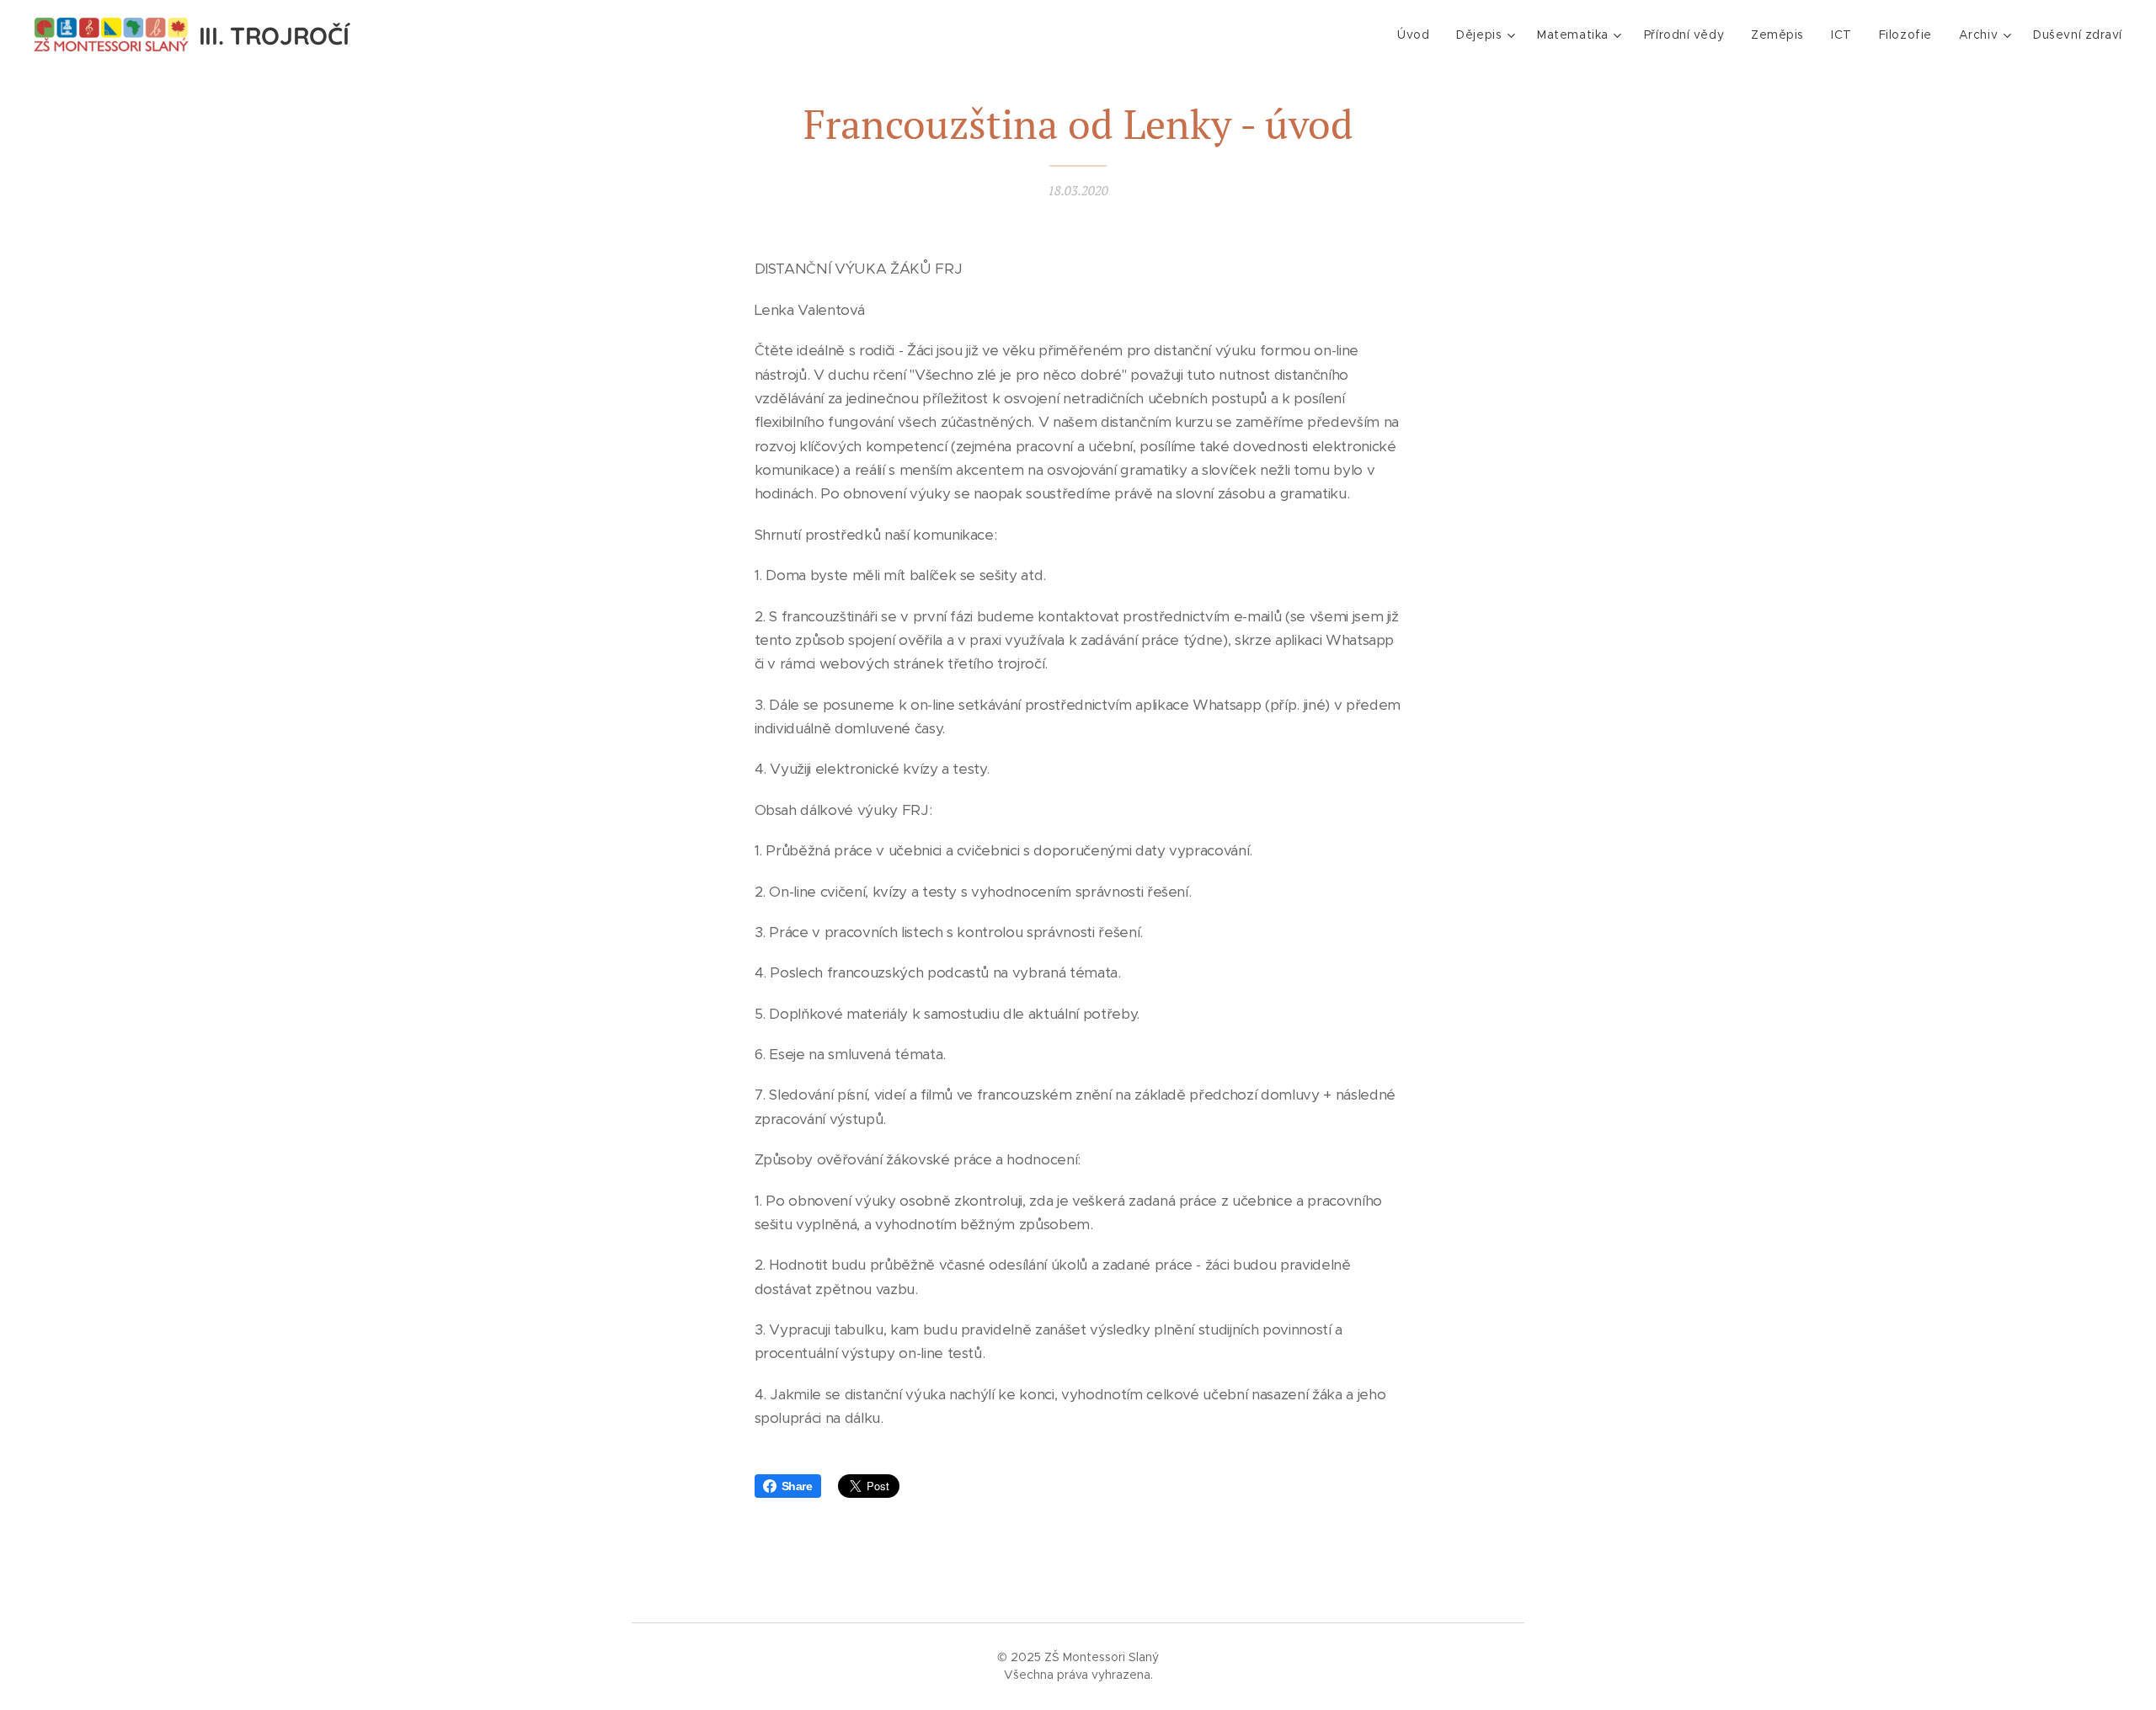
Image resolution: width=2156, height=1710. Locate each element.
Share (797, 1486)
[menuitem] (1418, 35)
